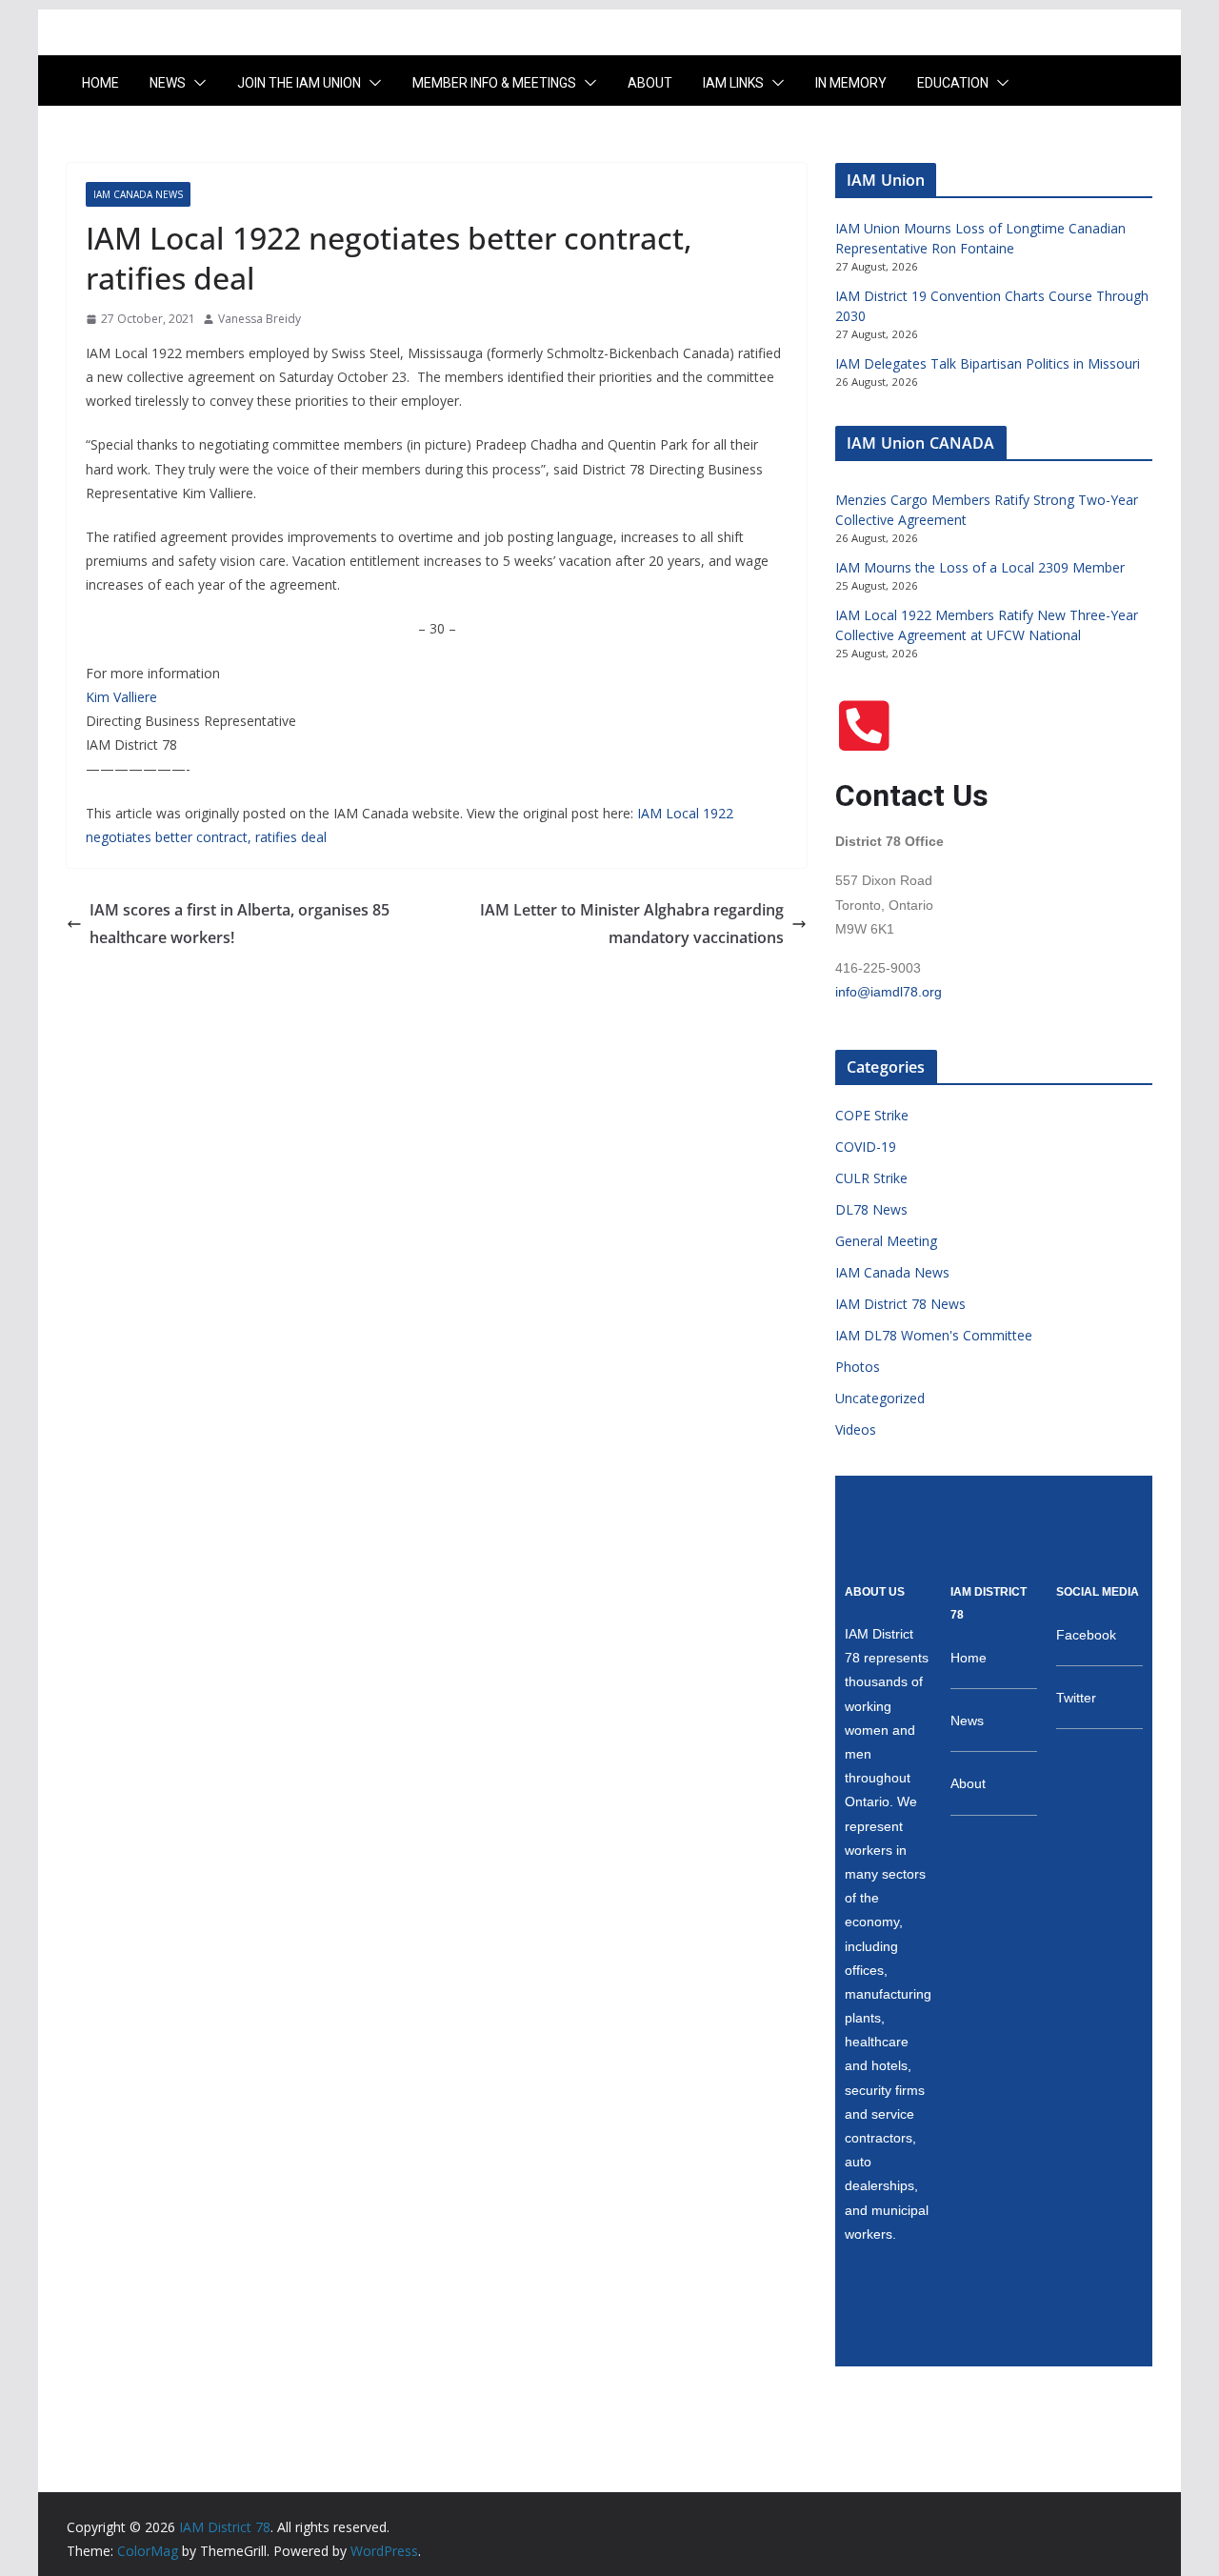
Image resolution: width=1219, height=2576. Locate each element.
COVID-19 (866, 1147)
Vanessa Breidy (260, 319)
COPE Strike (872, 1115)
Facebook (1086, 1635)
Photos (858, 1367)
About (650, 83)
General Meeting (886, 1241)
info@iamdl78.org (889, 992)
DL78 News (871, 1209)
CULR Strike (871, 1178)
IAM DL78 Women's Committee (934, 1335)
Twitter (1076, 1698)
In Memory (851, 83)
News (168, 83)
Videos (856, 1429)
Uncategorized (880, 1398)
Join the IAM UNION (299, 83)
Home (100, 83)
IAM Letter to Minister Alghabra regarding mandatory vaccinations (632, 924)
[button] (196, 83)
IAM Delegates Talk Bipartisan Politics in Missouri (988, 363)
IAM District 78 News (900, 1304)
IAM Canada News (138, 194)
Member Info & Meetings (494, 83)
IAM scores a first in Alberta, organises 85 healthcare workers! (240, 924)
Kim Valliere (121, 697)
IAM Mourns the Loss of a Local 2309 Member (980, 567)
